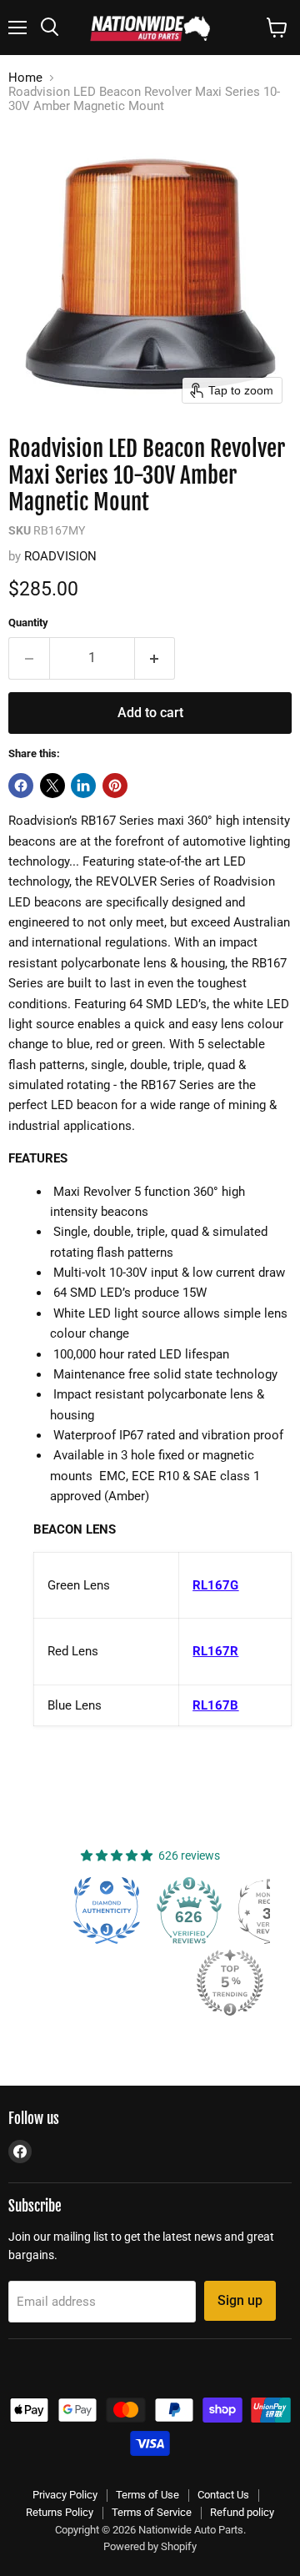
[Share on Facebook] (21, 786)
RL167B (215, 1705)
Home (25, 78)
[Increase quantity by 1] (155, 658)
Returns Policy (60, 2512)
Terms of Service (152, 2512)
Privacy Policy (65, 2495)
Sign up (240, 2300)
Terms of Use (147, 2495)
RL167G (215, 1585)
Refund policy (242, 2512)
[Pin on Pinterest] (115, 786)
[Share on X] (52, 786)
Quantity (28, 623)
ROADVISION (60, 556)
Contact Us (223, 2495)
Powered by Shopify (150, 2546)
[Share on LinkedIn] (83, 786)
